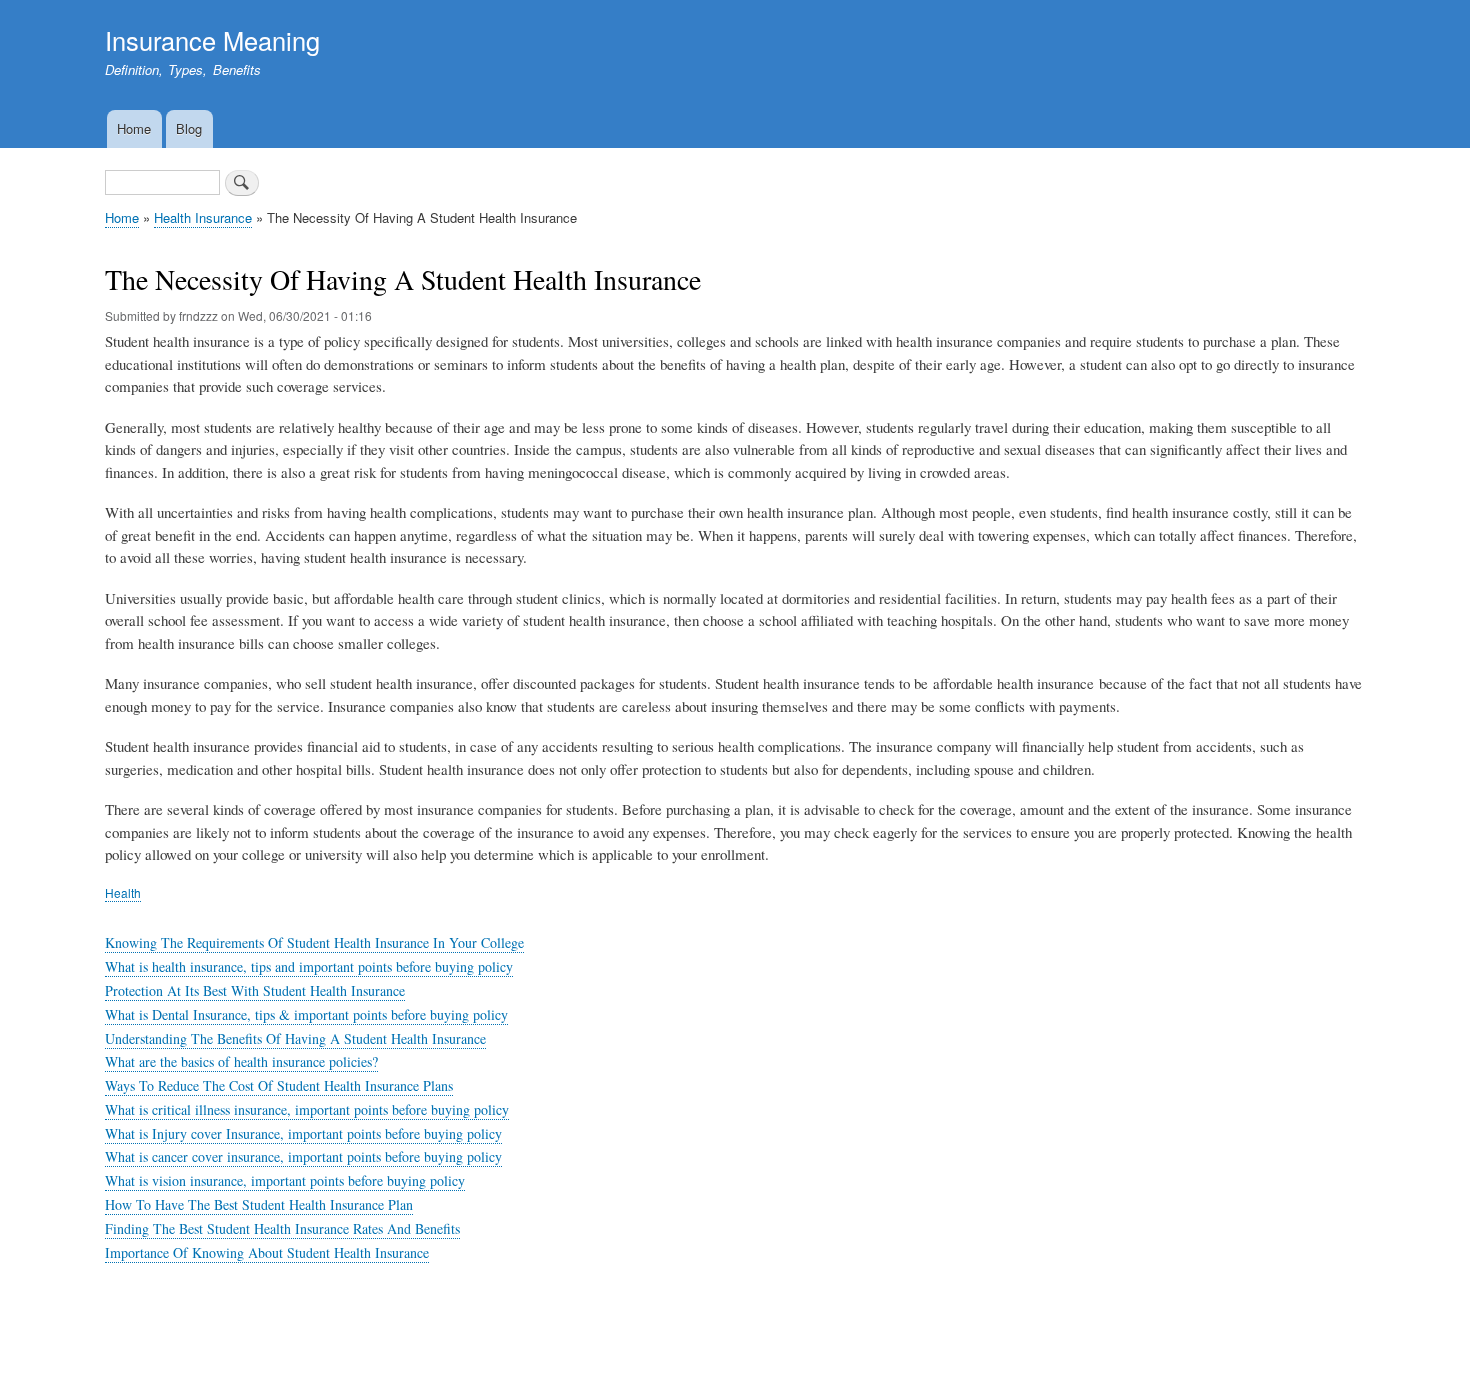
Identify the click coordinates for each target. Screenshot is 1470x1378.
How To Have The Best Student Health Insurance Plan (259, 1204)
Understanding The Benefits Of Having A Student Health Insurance (295, 1038)
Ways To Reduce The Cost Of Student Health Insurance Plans (279, 1085)
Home (134, 128)
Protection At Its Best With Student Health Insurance (255, 990)
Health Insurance (203, 217)
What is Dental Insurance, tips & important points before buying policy (306, 1014)
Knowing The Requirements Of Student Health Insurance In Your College (314, 942)
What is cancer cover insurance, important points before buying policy (303, 1156)
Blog (189, 128)
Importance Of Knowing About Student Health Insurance (267, 1252)
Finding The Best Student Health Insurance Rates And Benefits (282, 1228)
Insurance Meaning (212, 40)
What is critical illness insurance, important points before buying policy (307, 1109)
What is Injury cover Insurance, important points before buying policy (303, 1133)
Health (123, 892)
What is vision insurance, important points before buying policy (285, 1180)
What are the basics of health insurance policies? (241, 1061)
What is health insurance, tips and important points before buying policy (309, 966)
